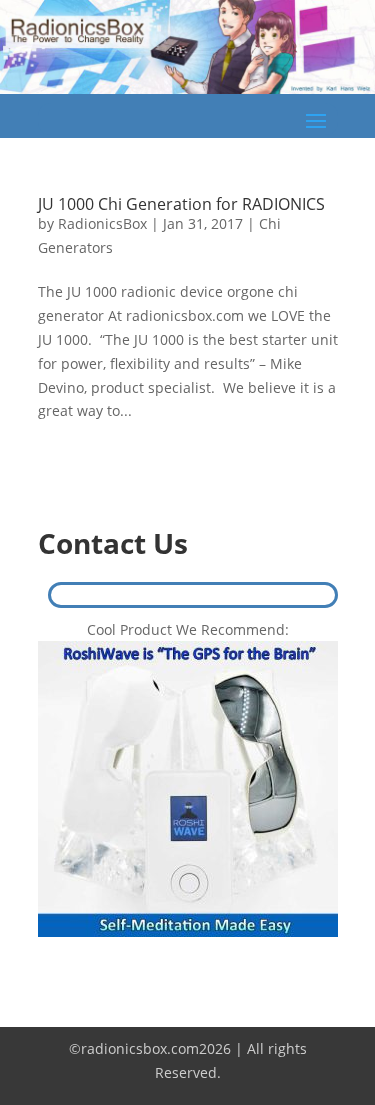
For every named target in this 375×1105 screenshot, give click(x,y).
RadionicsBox (102, 223)
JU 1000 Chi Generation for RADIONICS (181, 204)
